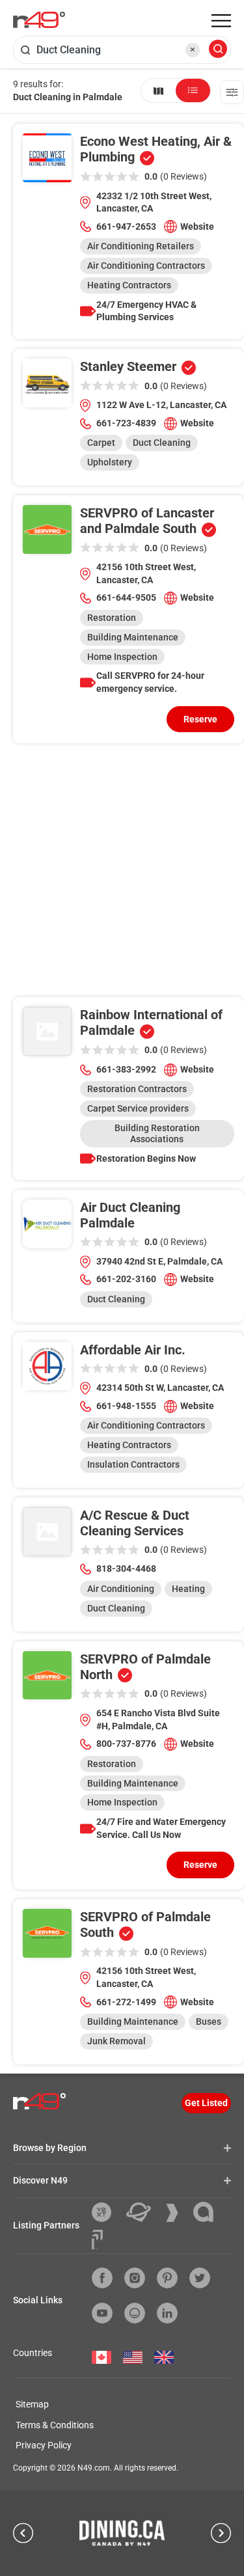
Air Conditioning (121, 1589)
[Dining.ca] (122, 2533)
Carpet (101, 443)
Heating (188, 1589)
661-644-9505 (126, 597)
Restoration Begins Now (146, 1158)
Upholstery (110, 462)
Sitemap (32, 2404)
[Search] (218, 50)
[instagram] (135, 2278)
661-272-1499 (126, 2002)
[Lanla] (208, 2212)
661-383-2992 (126, 1069)
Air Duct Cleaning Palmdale (130, 1215)
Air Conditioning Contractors (146, 266)
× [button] (193, 49)
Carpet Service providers (138, 1108)
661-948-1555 (126, 1406)
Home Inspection (122, 657)
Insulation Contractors (133, 1464)
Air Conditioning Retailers (141, 246)
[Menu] (221, 21)
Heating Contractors (129, 285)
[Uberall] (143, 2212)
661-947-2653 (126, 226)
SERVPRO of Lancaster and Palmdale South (147, 521)
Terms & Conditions (55, 2425)
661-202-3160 (126, 1279)
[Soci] (97, 2240)
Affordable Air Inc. (133, 1350)
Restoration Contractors (137, 1089)
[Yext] (106, 2212)
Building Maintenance (133, 637)
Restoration (112, 618)
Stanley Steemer (128, 366)
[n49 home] (158, 90)
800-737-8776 (126, 1744)
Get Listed (206, 2103)
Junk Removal (116, 2041)
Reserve (200, 719)
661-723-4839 (126, 423)
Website (197, 226)
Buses (209, 2021)
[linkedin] (167, 2313)
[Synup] (177, 2213)
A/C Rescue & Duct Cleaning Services (135, 1523)
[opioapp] (135, 2313)
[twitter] (200, 2278)
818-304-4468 (126, 1569)
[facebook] (102, 2278)
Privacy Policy (44, 2445)
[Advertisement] (122, 875)
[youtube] (102, 2313)
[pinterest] (167, 2278)
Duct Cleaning (162, 443)
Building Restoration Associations (157, 1133)
